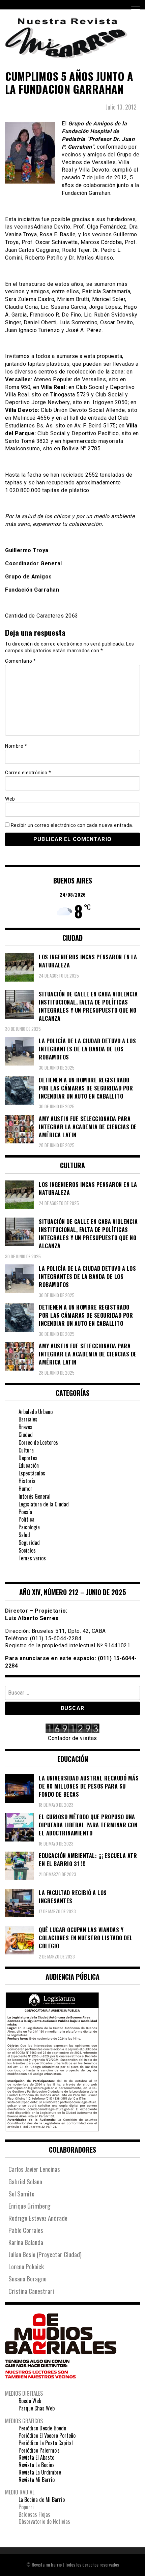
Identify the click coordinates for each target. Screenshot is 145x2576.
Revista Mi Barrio (37, 2480)
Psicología (29, 1527)
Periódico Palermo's (39, 2450)
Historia (27, 1481)
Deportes (28, 1458)
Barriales (28, 1419)
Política (26, 1519)
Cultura (26, 1450)
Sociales (27, 1550)
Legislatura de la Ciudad (44, 1504)
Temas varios (32, 1558)
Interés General (35, 1496)
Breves (25, 1427)
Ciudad (26, 1435)
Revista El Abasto (36, 2457)
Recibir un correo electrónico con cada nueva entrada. (72, 825)
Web (10, 799)
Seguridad (29, 1542)
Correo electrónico (28, 773)
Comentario (20, 661)
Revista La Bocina (37, 2465)
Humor (25, 1489)
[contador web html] (72, 1729)
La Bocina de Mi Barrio (42, 2499)
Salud (24, 1535)
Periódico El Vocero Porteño (47, 2435)
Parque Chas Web (37, 2408)
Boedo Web (30, 2401)
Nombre (16, 746)
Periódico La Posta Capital (46, 2443)
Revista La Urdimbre (40, 2472)
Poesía (25, 1512)
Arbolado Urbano (36, 1412)
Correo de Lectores (38, 1442)
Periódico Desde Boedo (42, 2428)
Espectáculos (32, 1473)
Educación (29, 1465)
